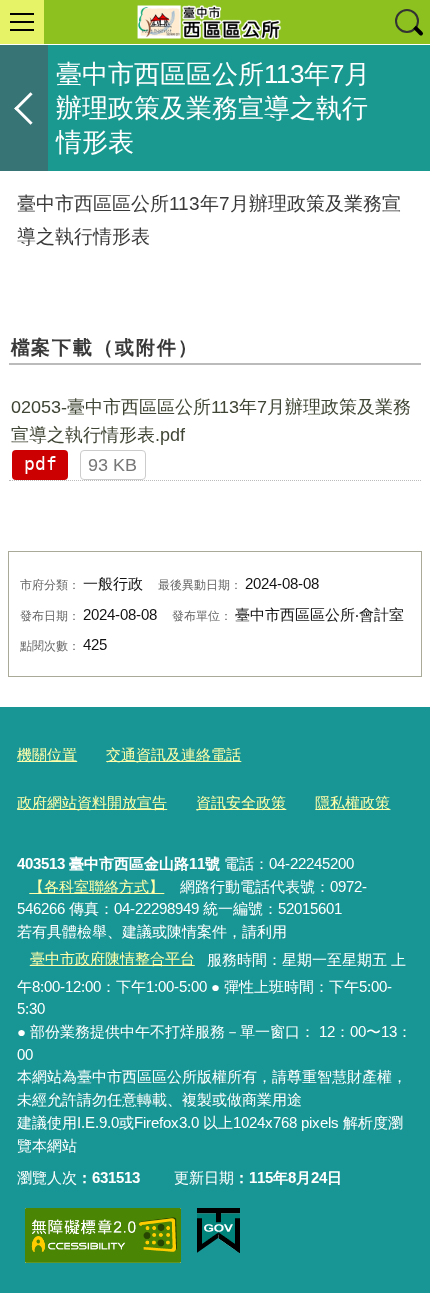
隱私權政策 (352, 802)
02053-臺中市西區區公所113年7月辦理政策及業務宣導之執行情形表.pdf (211, 421)
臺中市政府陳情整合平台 (112, 958)
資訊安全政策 (241, 802)
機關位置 (47, 754)
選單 (22, 22)
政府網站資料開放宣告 (92, 802)
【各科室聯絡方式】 (96, 886)
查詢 (408, 22)
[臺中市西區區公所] (215, 22)
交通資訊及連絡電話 (173, 754)
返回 (24, 108)
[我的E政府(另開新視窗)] (218, 1231)
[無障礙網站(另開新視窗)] (103, 1235)
